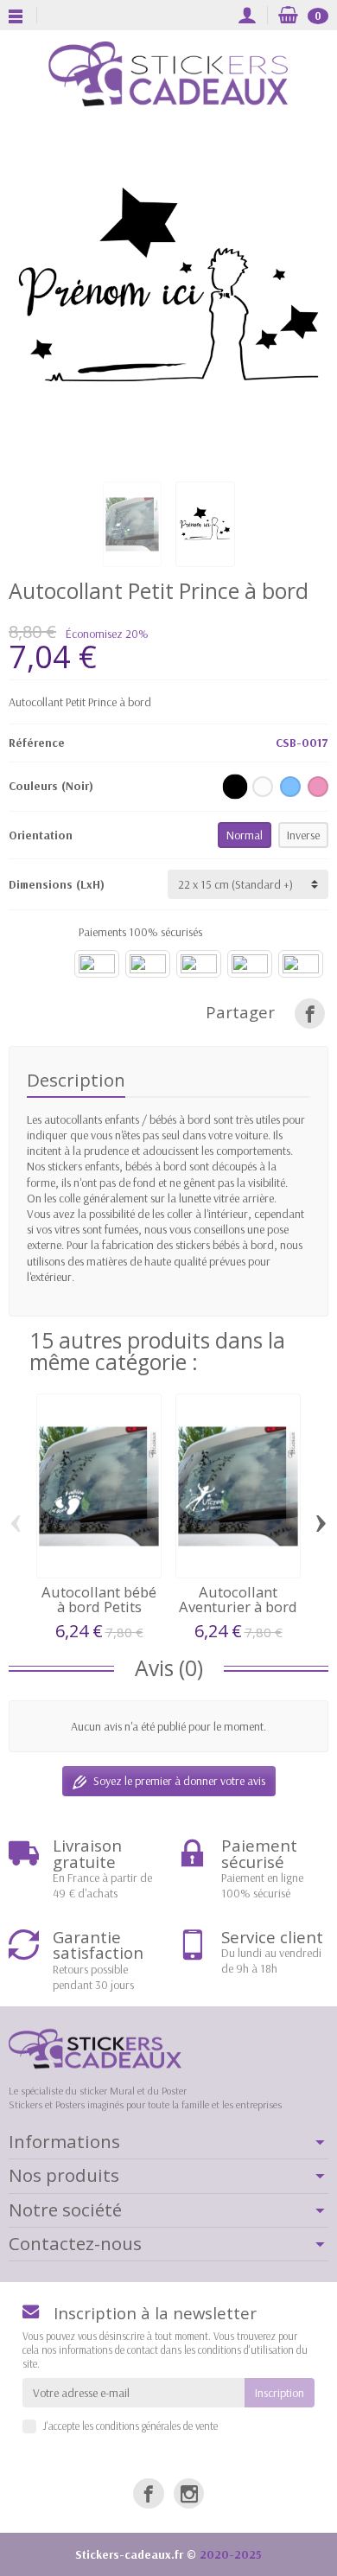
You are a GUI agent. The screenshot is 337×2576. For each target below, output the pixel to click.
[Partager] (310, 1014)
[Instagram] (189, 2493)
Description (76, 1080)
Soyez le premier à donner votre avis (179, 1781)
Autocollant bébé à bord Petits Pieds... (99, 1606)
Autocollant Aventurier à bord (238, 1599)
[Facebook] (148, 2493)
